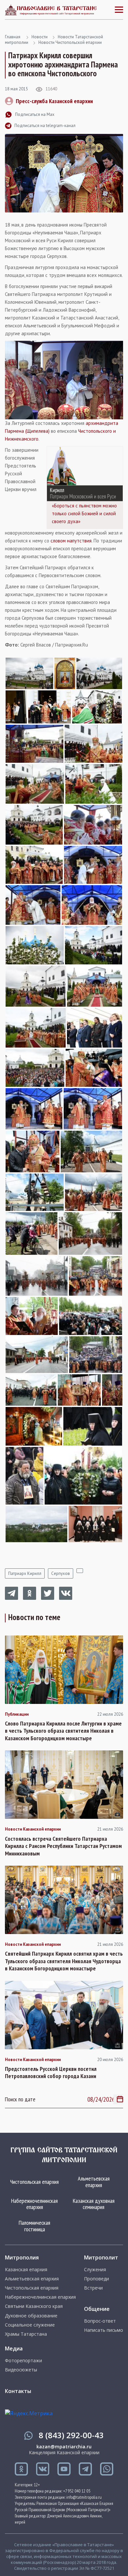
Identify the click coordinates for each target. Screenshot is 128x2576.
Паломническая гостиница (34, 2226)
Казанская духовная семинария (94, 2204)
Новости (40, 37)
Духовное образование (31, 2316)
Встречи (93, 2288)
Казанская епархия (26, 2270)
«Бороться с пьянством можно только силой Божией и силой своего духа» (84, 513)
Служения (95, 2270)
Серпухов (61, 1573)
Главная (13, 37)
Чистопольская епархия (34, 2182)
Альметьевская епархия (94, 2182)
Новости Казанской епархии (33, 1829)
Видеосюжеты (21, 2370)
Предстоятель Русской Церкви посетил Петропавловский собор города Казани (51, 2073)
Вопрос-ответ (100, 2321)
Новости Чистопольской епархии (70, 42)
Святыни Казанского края (34, 2306)
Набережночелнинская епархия (34, 2204)
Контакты (18, 2391)
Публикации (17, 1714)
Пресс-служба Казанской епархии (54, 101)
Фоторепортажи (23, 2361)
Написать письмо (104, 2330)
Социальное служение (30, 2325)
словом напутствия (71, 541)
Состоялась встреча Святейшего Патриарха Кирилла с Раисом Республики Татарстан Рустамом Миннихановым (63, 1846)
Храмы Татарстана (26, 2334)
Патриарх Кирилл (25, 1573)
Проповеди (96, 2279)
